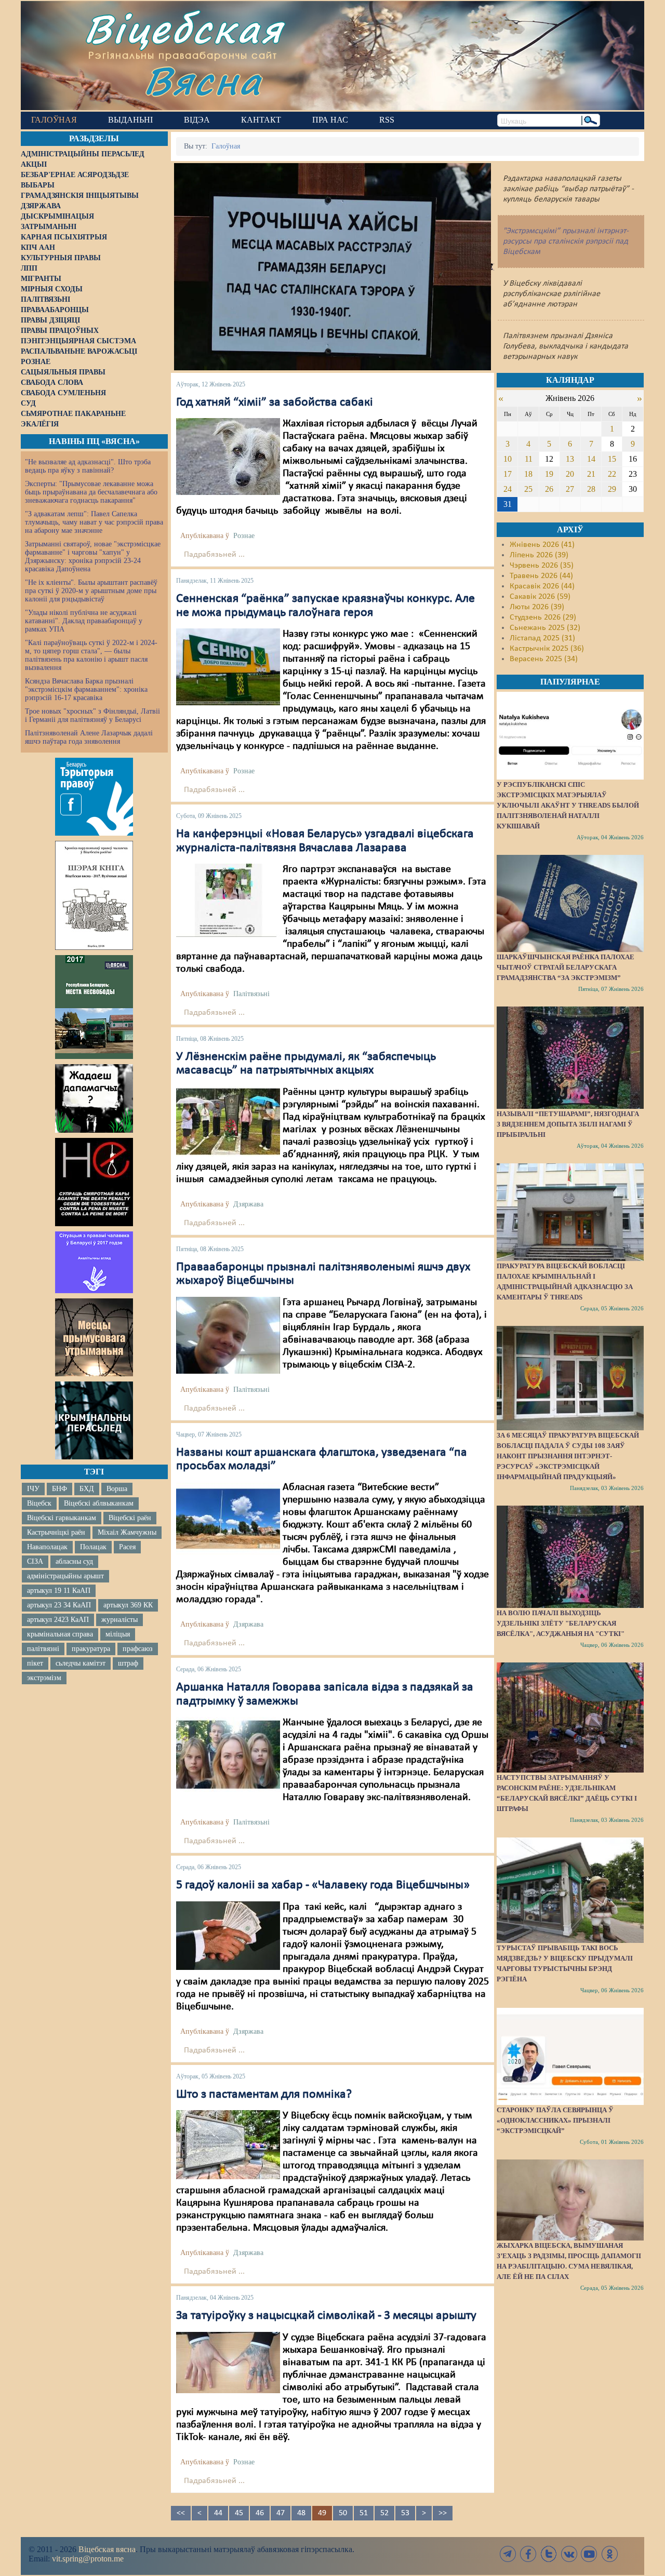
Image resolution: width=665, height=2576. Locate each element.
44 (218, 2513)
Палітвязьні (251, 994)
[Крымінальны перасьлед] (94, 1420)
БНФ (59, 1489)
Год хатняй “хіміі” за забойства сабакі (275, 403)
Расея (127, 1547)
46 (260, 2513)
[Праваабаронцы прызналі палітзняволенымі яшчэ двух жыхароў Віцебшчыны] (228, 1335)
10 (508, 459)
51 (364, 2513)
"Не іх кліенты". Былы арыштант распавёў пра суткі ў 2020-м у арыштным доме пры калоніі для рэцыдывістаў (91, 591)
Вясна (203, 80)
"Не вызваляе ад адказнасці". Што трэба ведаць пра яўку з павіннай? (88, 466)
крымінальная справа (60, 1634)
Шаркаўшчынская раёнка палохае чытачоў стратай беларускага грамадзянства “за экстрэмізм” (566, 967)
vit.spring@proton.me (88, 2559)
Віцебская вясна (107, 2549)
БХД (87, 1489)
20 (570, 474)
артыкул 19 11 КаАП (59, 1591)
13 (570, 459)
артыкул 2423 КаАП (58, 1620)
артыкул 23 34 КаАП (59, 1605)
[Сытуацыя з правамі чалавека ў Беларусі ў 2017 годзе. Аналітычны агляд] (94, 1262)
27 (570, 489)
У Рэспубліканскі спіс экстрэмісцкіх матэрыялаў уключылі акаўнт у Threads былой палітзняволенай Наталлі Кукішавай (568, 805)
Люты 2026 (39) (537, 607)
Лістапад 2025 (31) (542, 638)
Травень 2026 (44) (541, 576)
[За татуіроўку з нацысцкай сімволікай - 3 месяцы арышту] (228, 2362)
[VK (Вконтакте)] (569, 2554)
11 (529, 459)
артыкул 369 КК (128, 1605)
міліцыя (118, 1634)
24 (508, 489)
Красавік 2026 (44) (542, 586)
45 (239, 2513)
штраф (128, 1663)
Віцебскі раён (130, 1518)
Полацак (93, 1547)
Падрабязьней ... (214, 555)
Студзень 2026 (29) (543, 618)
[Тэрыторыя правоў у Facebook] (94, 797)
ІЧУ (33, 1489)
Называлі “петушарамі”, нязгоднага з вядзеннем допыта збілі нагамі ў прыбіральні (568, 1124)
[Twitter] (549, 2554)
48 (301, 2513)
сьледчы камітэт (81, 1663)
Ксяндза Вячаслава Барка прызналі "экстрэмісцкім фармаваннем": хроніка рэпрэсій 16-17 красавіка (86, 689)
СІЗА (35, 1561)
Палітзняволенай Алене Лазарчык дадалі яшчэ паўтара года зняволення (89, 737)
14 (591, 459)
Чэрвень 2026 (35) (542, 566)
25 (528, 489)
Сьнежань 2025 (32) (545, 628)
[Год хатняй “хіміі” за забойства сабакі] (228, 457)
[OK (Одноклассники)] (609, 2554)
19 (549, 474)
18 (528, 474)
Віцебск (39, 1503)
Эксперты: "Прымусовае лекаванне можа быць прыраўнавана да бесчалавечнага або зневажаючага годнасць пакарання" (91, 492)
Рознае (244, 536)
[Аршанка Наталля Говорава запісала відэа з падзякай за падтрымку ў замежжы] (228, 1754)
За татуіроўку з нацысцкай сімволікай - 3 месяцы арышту (326, 2316)
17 (508, 474)
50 (343, 2513)
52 (384, 2513)
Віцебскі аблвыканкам (99, 1503)
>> (443, 2513)
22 (612, 474)
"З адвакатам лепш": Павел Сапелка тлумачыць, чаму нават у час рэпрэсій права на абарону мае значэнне (94, 522)
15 (612, 459)
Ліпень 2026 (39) (539, 555)
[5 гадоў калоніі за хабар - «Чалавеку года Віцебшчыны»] (228, 1935)
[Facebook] (528, 2554)
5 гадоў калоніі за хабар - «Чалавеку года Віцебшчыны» (323, 1885)
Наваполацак (47, 1547)
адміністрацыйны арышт (65, 1576)
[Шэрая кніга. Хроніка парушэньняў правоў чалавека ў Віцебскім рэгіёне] (94, 895)
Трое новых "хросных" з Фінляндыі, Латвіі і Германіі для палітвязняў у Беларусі (92, 715)
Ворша (117, 1489)
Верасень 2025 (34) (544, 659)
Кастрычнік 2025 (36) (547, 649)
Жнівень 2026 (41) (542, 545)
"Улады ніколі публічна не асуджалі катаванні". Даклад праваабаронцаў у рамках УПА (84, 621)
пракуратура (91, 1649)
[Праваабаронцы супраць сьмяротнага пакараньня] (94, 1182)
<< (181, 2513)
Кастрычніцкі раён (56, 1532)
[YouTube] (589, 2554)
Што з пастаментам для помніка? (264, 2095)
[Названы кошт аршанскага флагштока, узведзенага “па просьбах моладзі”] (228, 1519)
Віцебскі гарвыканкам (62, 1518)
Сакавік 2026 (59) (540, 597)
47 (281, 2513)
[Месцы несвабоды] (94, 1007)
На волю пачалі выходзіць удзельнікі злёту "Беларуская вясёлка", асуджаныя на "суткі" (561, 1623)
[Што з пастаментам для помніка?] (228, 2144)
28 (591, 489)
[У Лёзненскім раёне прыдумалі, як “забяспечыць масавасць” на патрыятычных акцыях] (228, 1121)
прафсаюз (138, 1649)
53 (405, 2513)
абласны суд (74, 1561)
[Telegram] (508, 2554)
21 (591, 474)
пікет (35, 1663)
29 (612, 489)
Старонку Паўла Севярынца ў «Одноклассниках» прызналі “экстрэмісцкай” (555, 2120)
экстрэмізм (44, 1678)
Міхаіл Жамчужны (127, 1532)
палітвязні (43, 1649)
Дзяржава (248, 1204)
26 (549, 489)
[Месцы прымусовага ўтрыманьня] (94, 1337)
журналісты (119, 1620)
